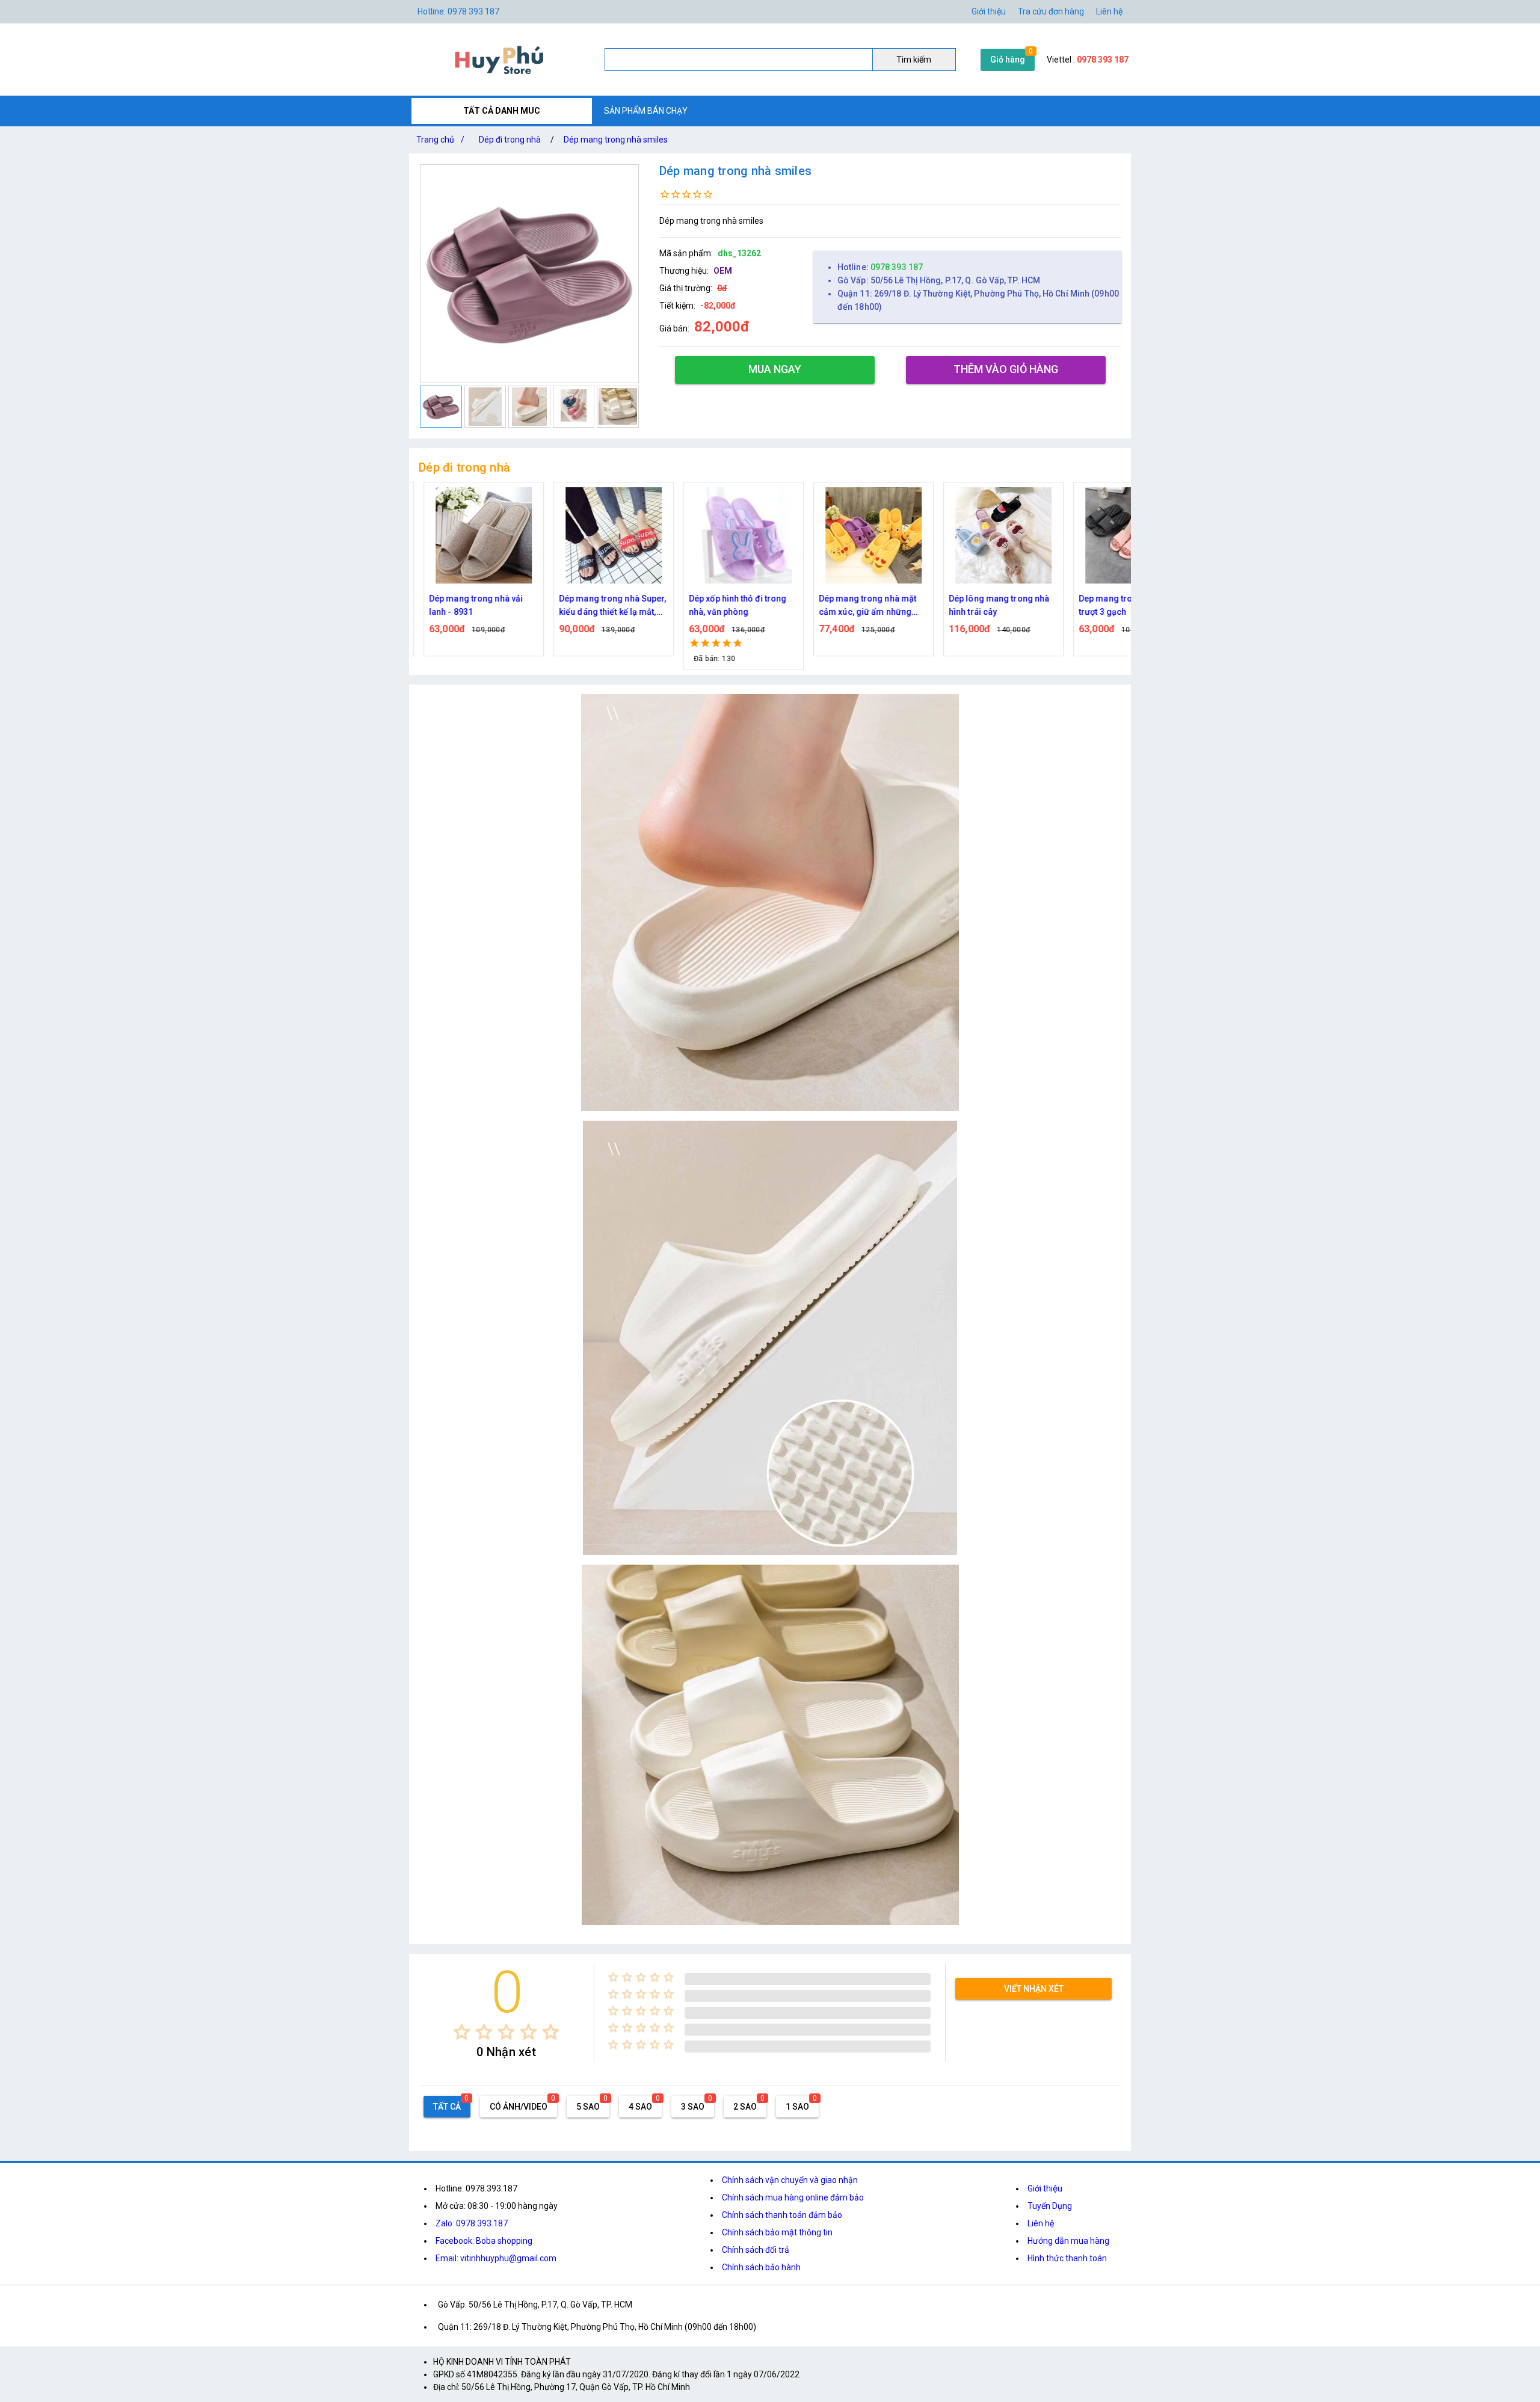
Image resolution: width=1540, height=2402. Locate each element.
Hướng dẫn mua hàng (1068, 2241)
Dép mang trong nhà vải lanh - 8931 (466, 605)
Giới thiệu (989, 11)
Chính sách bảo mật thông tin (777, 2232)
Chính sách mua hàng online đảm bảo (793, 2197)
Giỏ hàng (1008, 60)
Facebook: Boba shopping (484, 2241)
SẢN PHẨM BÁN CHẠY (646, 111)
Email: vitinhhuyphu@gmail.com (496, 2258)
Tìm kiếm (914, 60)
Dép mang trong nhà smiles (616, 140)
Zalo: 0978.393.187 (472, 2223)
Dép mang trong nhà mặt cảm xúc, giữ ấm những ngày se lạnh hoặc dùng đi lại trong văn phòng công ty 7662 (863, 606)
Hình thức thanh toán (1067, 2258)
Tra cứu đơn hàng (1051, 11)
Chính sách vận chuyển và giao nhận (790, 2180)
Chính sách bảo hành (761, 2267)
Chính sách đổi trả (756, 2250)
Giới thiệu (1045, 2188)
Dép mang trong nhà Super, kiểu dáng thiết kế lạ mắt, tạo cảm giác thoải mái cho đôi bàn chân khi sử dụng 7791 (603, 606)
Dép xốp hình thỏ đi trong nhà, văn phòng (728, 605)
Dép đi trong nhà (510, 140)
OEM (723, 271)
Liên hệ (1109, 11)
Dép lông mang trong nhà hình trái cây (989, 605)
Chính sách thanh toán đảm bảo (782, 2215)
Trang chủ (440, 140)
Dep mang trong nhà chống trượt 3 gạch (1123, 605)
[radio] (462, 2032)
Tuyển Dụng (1050, 2206)
